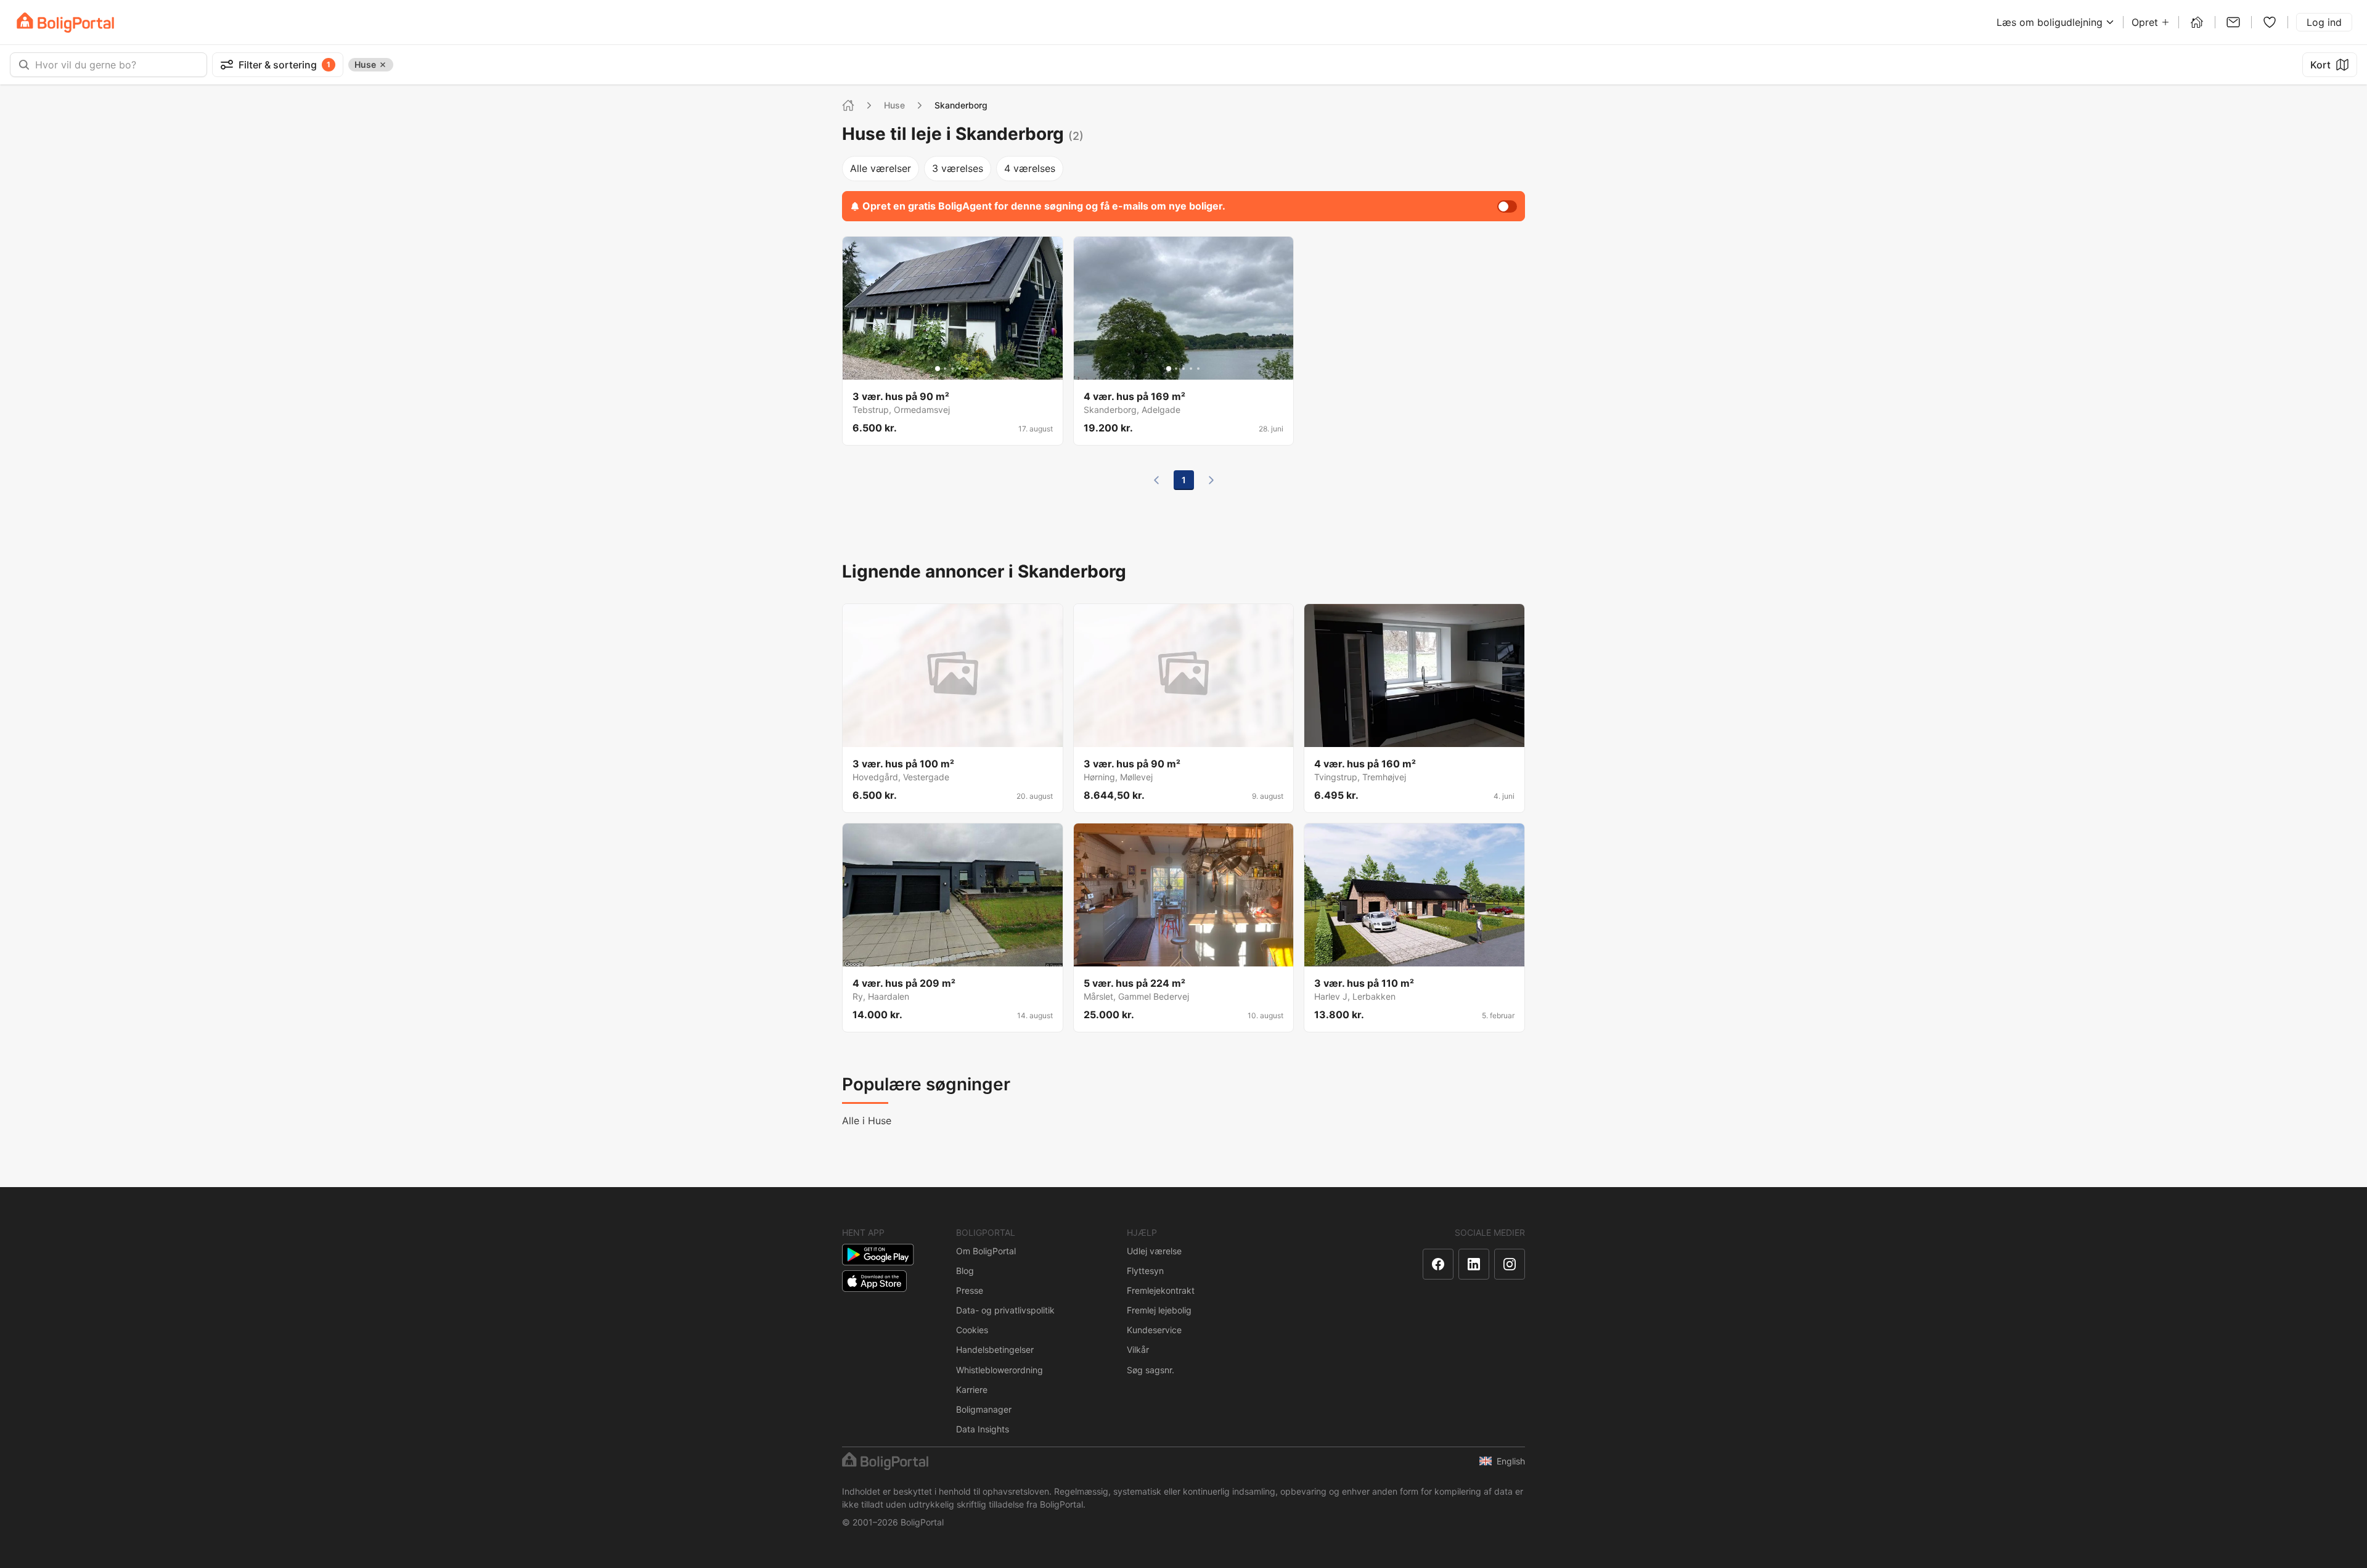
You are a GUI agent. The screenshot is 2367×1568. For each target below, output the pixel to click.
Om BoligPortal (986, 1251)
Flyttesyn (1145, 1271)
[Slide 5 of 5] (967, 369)
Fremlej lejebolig (1159, 1310)
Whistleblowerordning (1000, 1370)
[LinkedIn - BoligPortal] (1474, 1264)
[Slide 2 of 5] (945, 369)
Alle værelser (881, 168)
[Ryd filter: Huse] (383, 65)
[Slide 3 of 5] (952, 369)
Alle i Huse (867, 1121)
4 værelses (1030, 168)
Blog (965, 1271)
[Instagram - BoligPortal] (1510, 1264)
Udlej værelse (1154, 1251)
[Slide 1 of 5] (938, 369)
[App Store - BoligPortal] (874, 1281)
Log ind (2324, 22)
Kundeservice (1154, 1330)
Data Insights (983, 1429)
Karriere (972, 1390)
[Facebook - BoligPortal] (1438, 1264)
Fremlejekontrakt (1161, 1290)
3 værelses (958, 168)
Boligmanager (984, 1409)
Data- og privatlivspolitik (1005, 1310)
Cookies (972, 1330)
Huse (894, 105)
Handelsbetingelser (995, 1350)
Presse (970, 1290)
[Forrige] (1156, 480)
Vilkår (1138, 1350)
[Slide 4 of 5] (960, 369)
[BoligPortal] (65, 22)
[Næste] (1211, 480)
